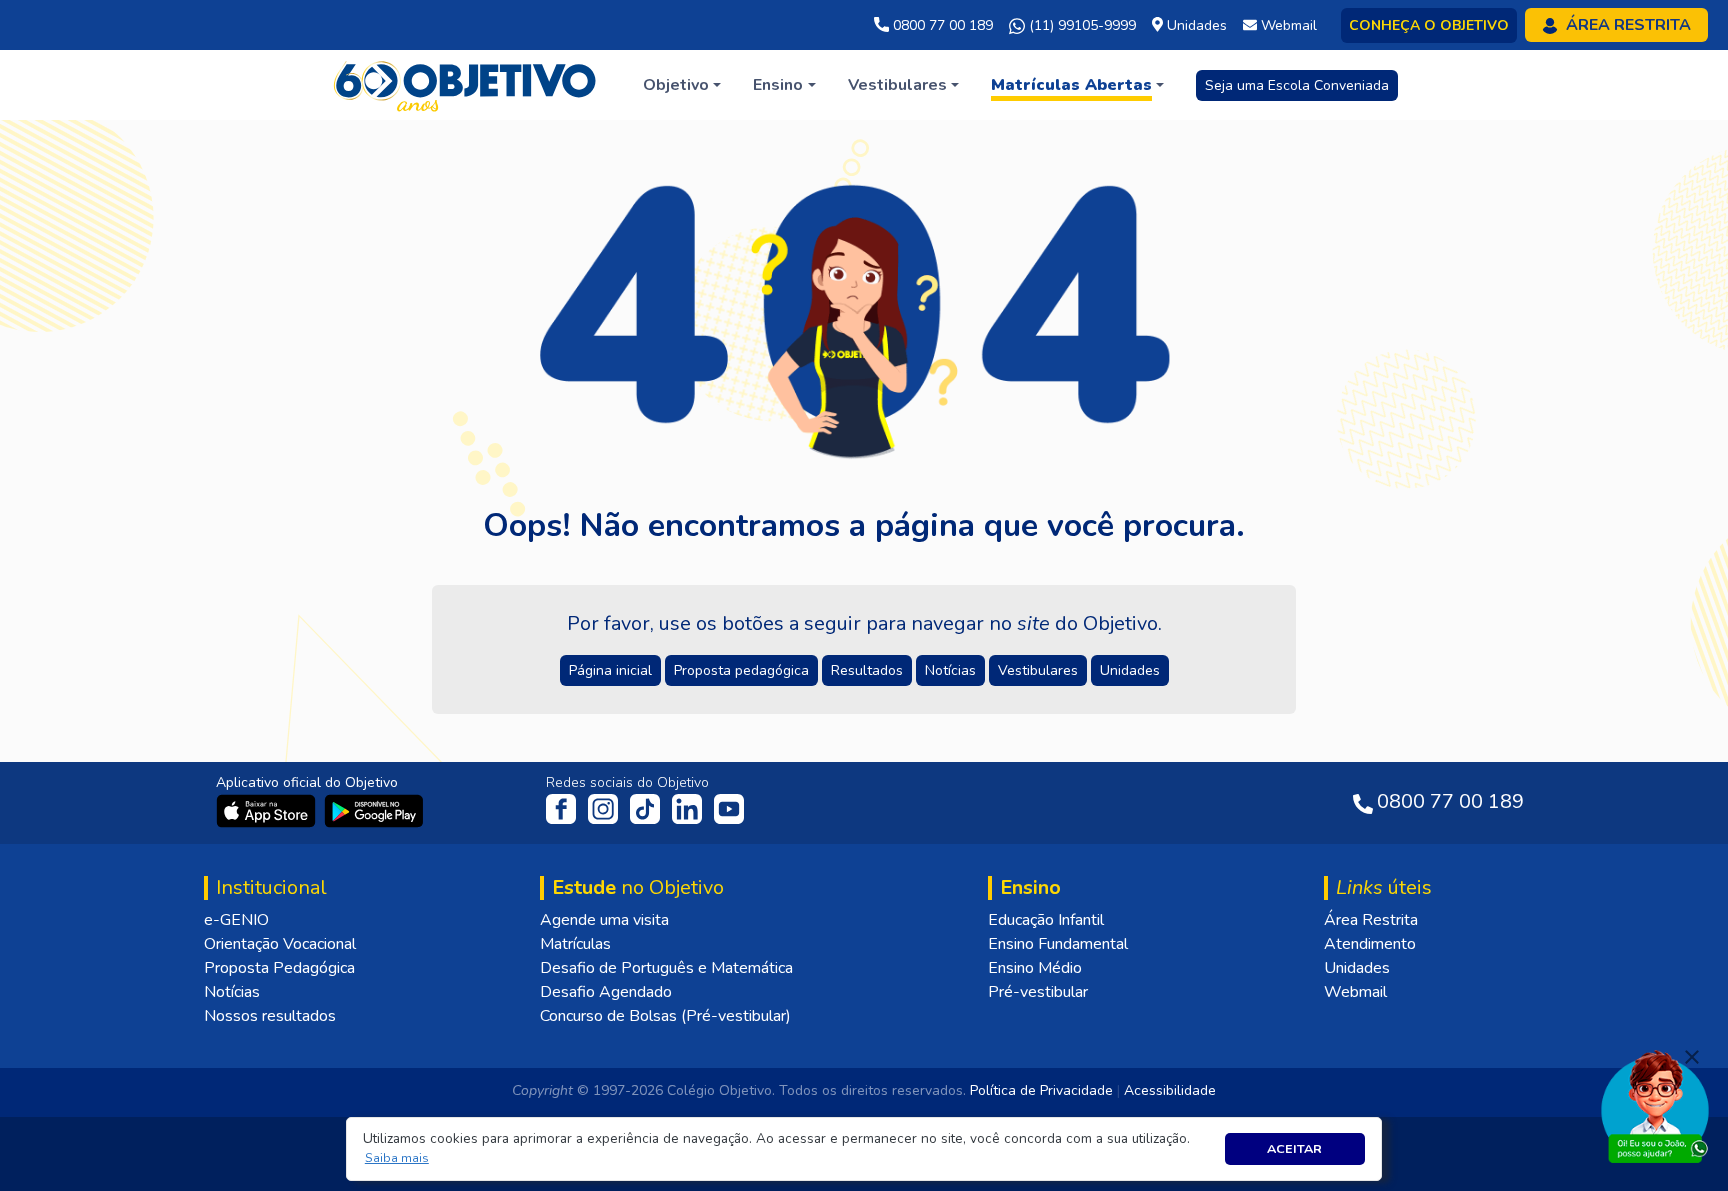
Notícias (232, 992)
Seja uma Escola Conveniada (1297, 85)
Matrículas (575, 944)
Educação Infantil (1046, 920)
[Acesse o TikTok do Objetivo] (647, 808)
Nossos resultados (270, 1016)
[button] (396, 1158)
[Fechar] (1692, 1057)
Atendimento (1370, 944)
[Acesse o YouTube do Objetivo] (729, 808)
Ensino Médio (1035, 968)
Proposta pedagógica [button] (741, 670)
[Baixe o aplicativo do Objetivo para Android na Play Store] (374, 810)
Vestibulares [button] (1038, 670)
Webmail (1355, 992)
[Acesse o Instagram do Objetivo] (605, 808)
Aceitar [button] (1294, 1148)
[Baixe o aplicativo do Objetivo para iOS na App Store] (268, 810)
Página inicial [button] (610, 670)
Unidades (1357, 968)
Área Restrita (1371, 920)
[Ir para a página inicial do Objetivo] (466, 84)
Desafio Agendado (606, 992)
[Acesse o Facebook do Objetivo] (565, 808)
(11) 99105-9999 (1080, 25)
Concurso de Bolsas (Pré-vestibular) (665, 1016)
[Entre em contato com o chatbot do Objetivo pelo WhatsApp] (1655, 1105)
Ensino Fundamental (1058, 944)
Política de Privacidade (1041, 1090)
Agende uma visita (604, 920)
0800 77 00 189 (941, 25)
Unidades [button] (1130, 670)
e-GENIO (236, 920)
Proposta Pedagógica (279, 968)
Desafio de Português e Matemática (666, 968)
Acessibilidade (1170, 1090)
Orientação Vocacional (280, 944)
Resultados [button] (867, 670)
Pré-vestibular (1038, 992)
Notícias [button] (950, 670)
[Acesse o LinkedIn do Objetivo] (689, 808)
